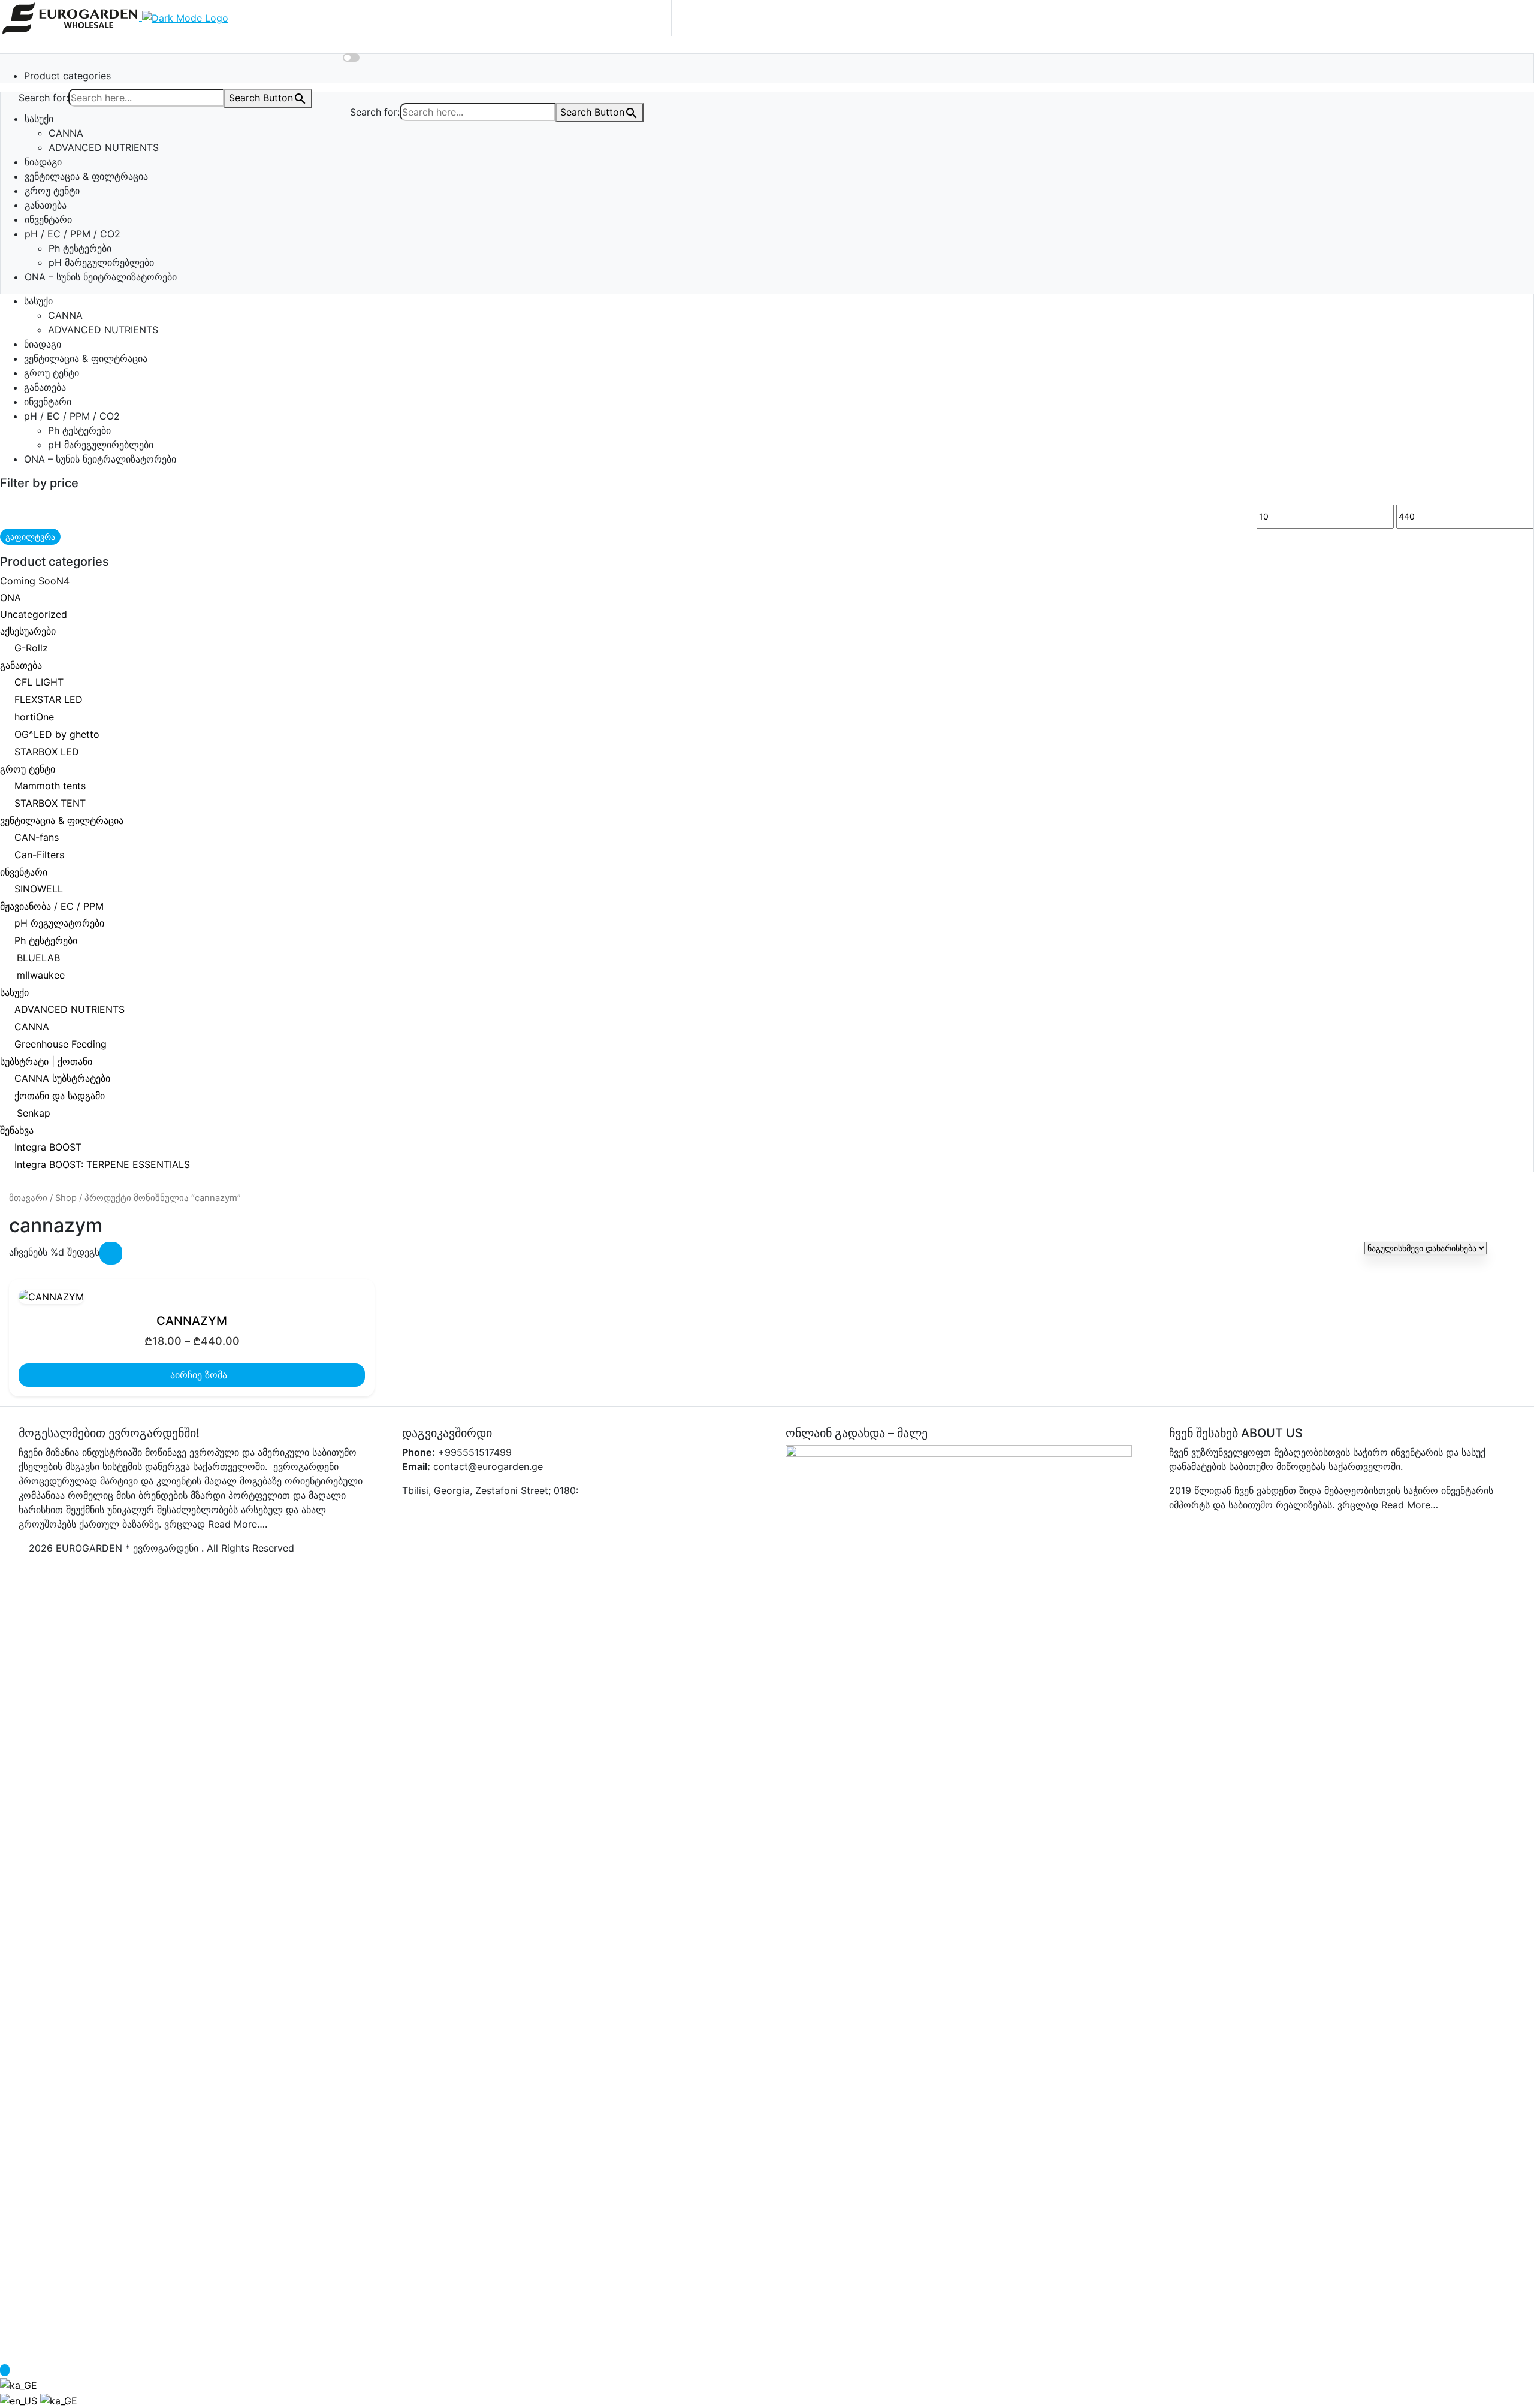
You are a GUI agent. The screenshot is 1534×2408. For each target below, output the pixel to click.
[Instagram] (431, 1514)
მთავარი (28, 1198)
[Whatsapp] (508, 1514)
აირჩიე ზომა (197, 1375)
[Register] (350, 43)
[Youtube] (565, 1514)
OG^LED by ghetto (57, 734)
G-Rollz (31, 648)
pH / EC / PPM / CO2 (73, 234)
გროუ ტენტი (52, 191)
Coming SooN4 (35, 581)
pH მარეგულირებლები (101, 262)
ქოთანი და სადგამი (60, 1096)
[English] (20, 2400)
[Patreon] (527, 1514)
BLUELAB (38, 958)
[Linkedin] (546, 1514)
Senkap (34, 1113)
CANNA (66, 133)
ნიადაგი (43, 162)
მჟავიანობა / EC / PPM (52, 906)
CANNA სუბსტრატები (62, 1078)
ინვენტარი (48, 219)
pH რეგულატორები (59, 923)
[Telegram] (488, 1514)
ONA (10, 598)
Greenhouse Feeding (61, 1044)
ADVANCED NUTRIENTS (104, 147)
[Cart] (370, 58)
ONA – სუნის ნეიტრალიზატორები (101, 277)
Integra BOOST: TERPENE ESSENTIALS (102, 1164)
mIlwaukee (41, 975)
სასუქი (39, 119)
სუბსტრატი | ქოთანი (46, 1061)
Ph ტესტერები (80, 248)
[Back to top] (5, 2370)
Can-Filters (39, 855)
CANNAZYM (192, 1321)
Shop (66, 1198)
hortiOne (34, 717)
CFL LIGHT (39, 682)
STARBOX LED (47, 752)
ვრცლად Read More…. (216, 1524)
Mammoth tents (50, 786)
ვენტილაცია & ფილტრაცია (86, 176)
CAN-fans (37, 837)
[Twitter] (450, 1514)
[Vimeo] (584, 1514)
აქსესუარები (28, 631)
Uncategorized (34, 614)
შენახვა (17, 1130)
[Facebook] (412, 1514)
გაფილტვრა (30, 537)
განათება (46, 205)
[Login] (372, 43)
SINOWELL (39, 889)
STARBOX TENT (50, 803)
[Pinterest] (469, 1514)
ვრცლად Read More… (1388, 1505)
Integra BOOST (48, 1147)
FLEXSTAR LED (49, 699)
